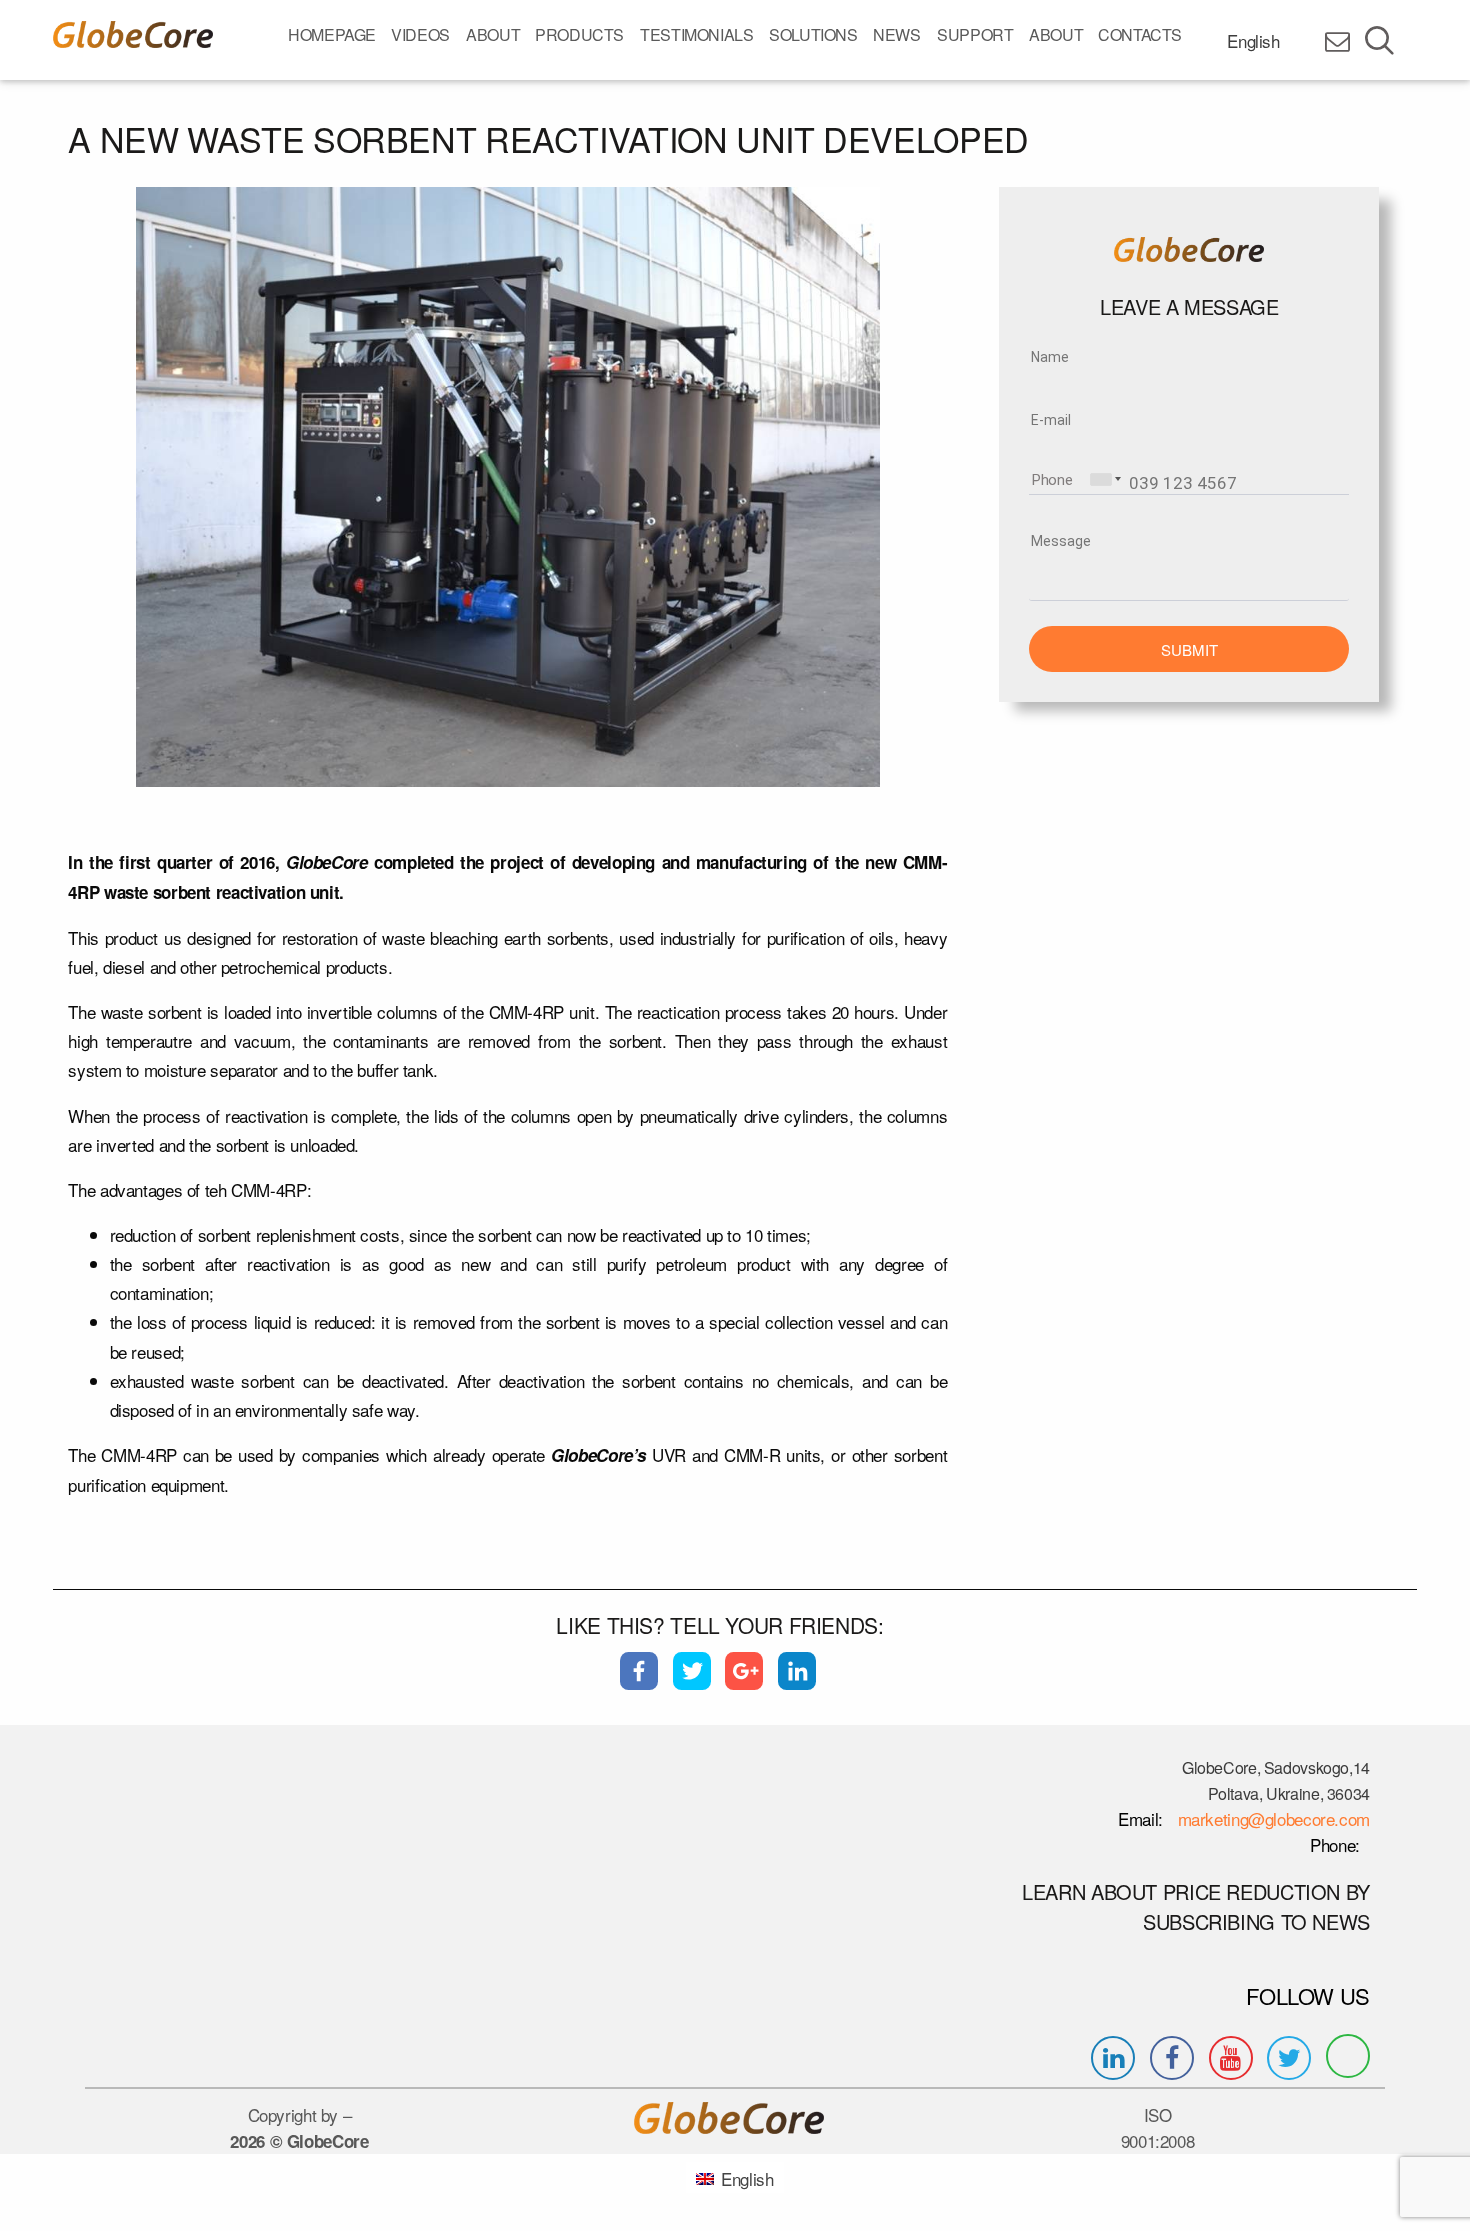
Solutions (813, 34)
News (897, 34)
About (493, 34)
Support (975, 34)
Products (579, 34)
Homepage (332, 34)
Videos (420, 34)
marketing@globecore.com (1274, 1818)
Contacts (1140, 34)
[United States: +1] (1104, 479)
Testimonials (697, 34)
